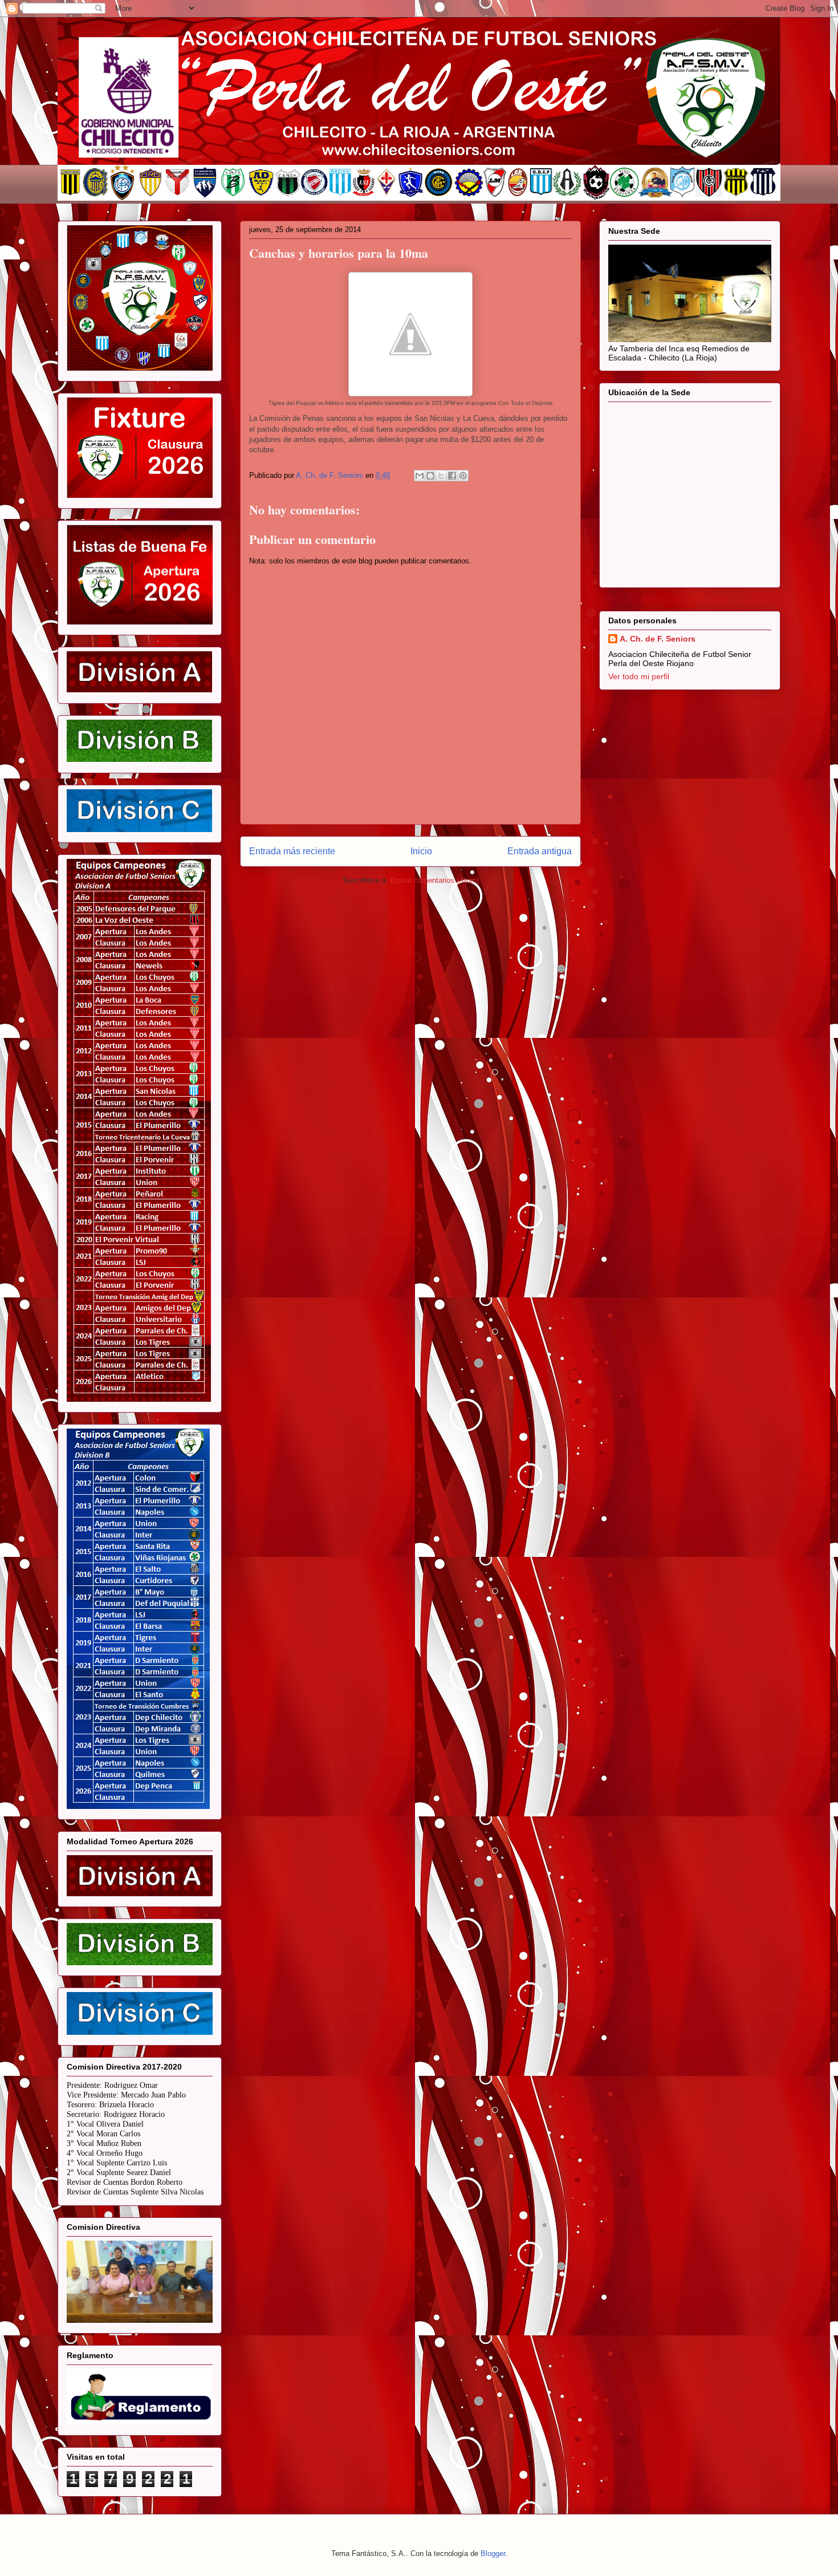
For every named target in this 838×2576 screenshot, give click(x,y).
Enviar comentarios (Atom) (435, 880)
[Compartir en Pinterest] (463, 476)
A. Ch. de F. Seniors (658, 639)
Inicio (421, 851)
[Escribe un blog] (430, 476)
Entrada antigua (540, 851)
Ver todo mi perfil (639, 676)
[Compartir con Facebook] (452, 476)
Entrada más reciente (292, 851)
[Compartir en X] (441, 476)
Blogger (493, 2553)
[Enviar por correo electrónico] (420, 476)
